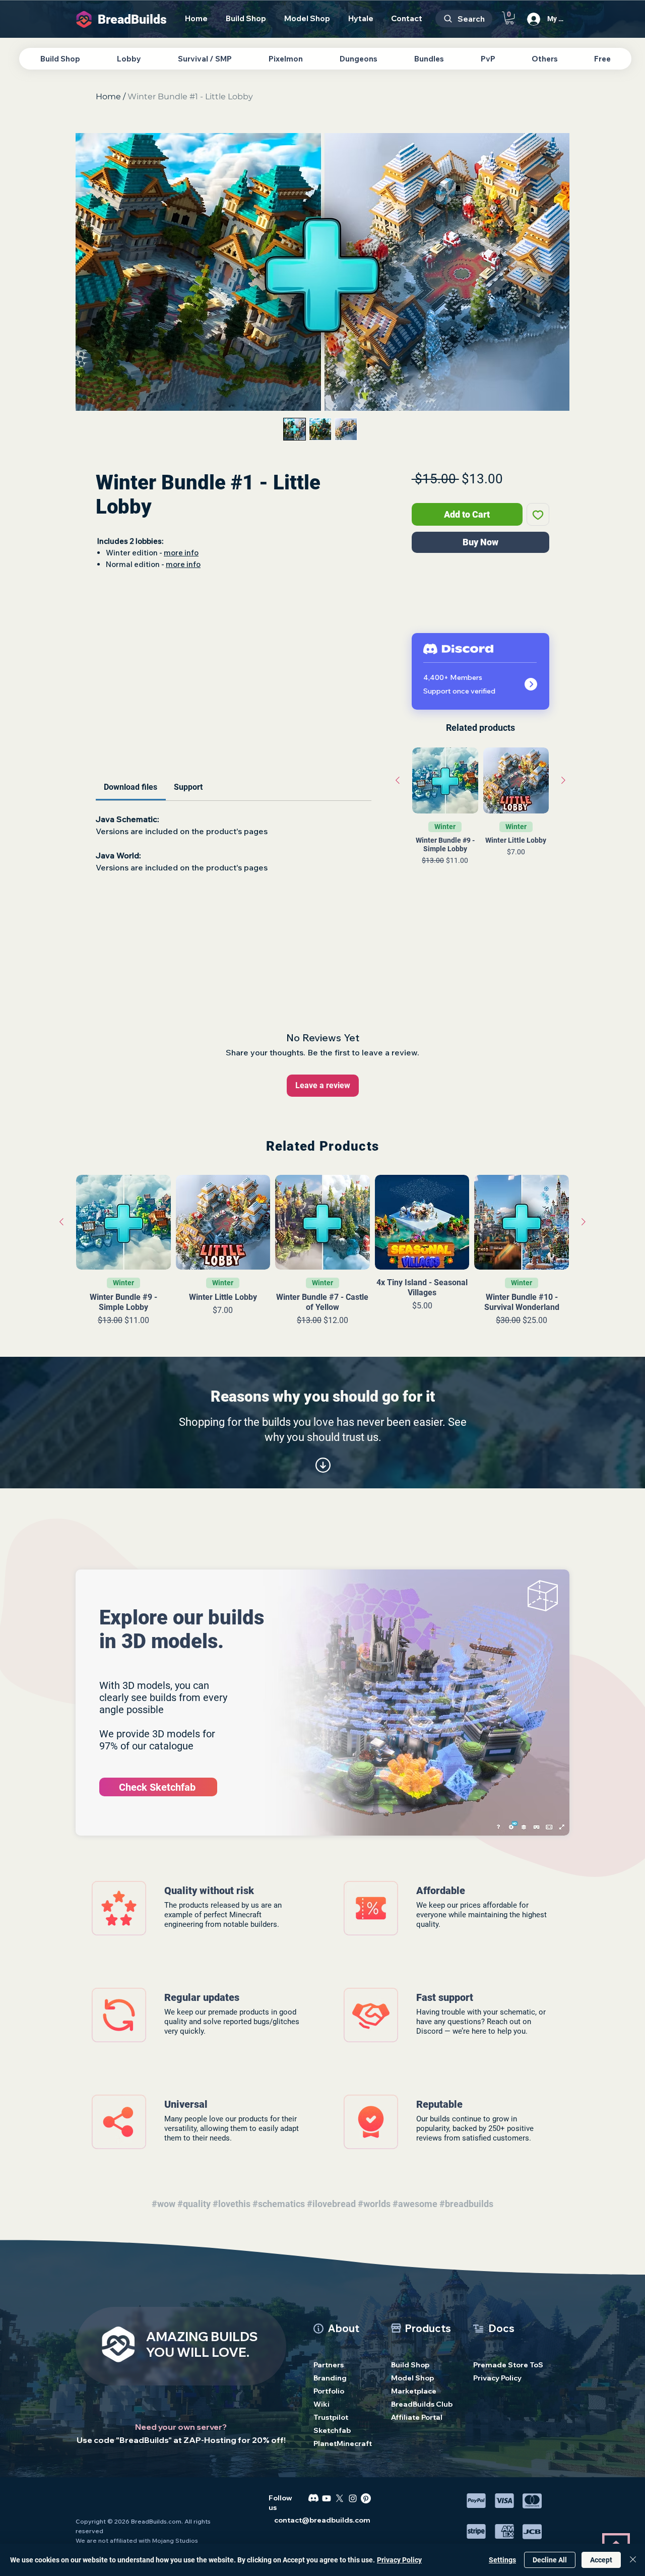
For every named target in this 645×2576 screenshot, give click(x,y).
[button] (509, 18)
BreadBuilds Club (421, 2404)
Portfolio (329, 2391)
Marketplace (414, 2391)
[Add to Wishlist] (538, 514)
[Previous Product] (398, 780)
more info (181, 553)
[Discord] (313, 2498)
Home (108, 97)
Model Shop (412, 2378)
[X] (340, 2498)
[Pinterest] (366, 2498)
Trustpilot (331, 2417)
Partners (329, 2365)
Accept (601, 2560)
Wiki (321, 2404)
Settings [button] (502, 2560)
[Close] (633, 2560)
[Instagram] (353, 2498)
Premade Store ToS (503, 2365)
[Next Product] (563, 780)
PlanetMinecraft (343, 2443)
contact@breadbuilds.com (322, 2520)
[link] (131, 787)
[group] (480, 823)
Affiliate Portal (417, 2417)
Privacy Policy (497, 2378)
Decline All (550, 2560)
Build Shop (410, 2365)
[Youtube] (327, 2498)
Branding (330, 2378)
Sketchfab (332, 2430)
